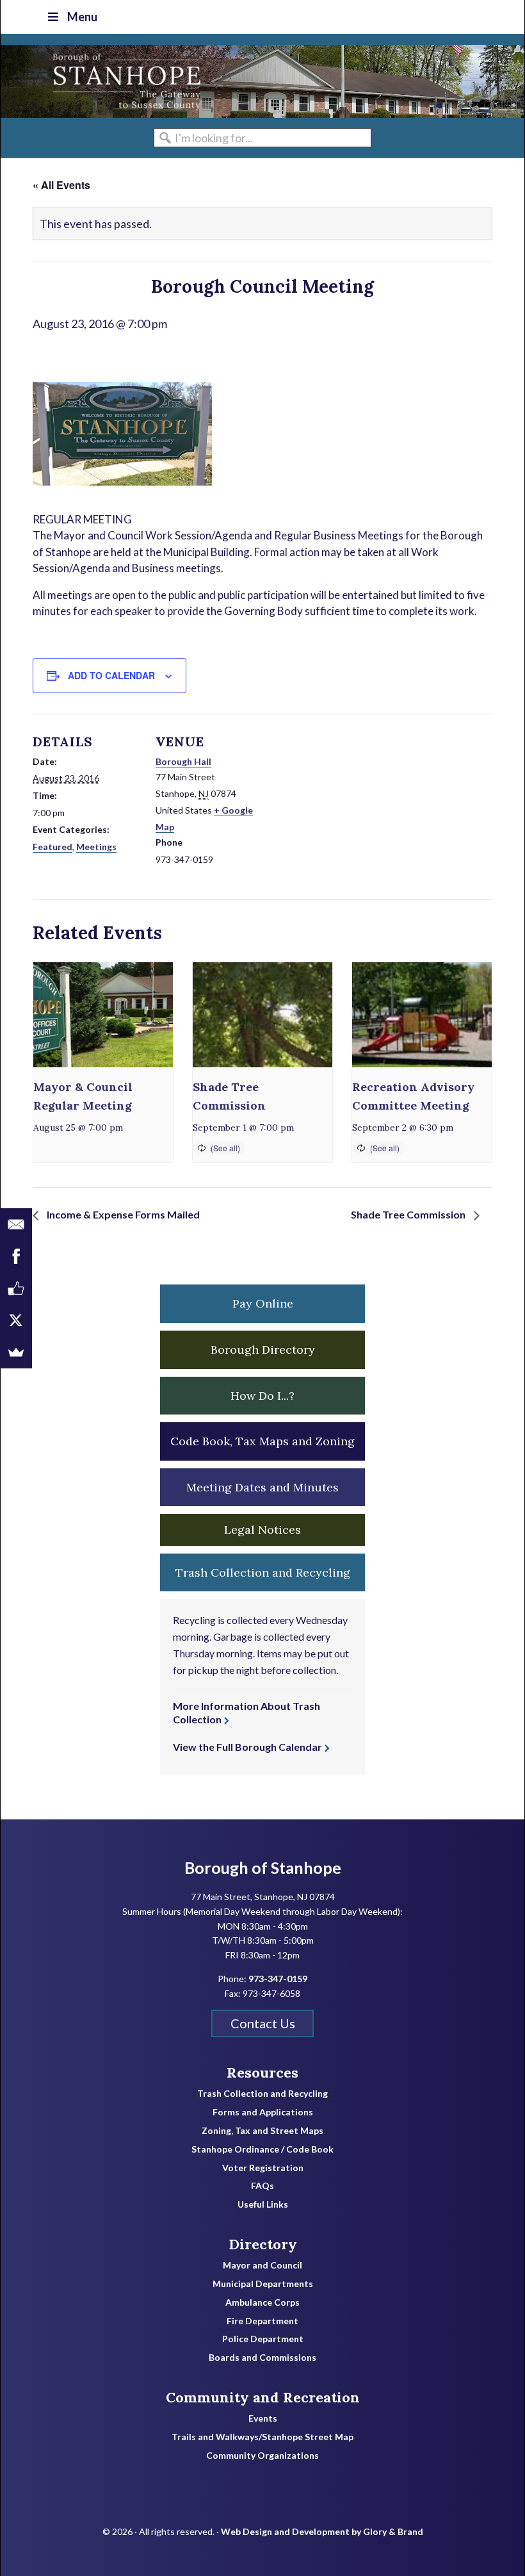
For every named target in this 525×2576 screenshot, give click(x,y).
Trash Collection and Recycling (262, 2094)
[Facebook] (16, 1256)
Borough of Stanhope (97, 81)
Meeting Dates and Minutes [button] (262, 1487)
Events (263, 2418)
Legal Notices (262, 1530)
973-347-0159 (278, 1979)
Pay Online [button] (263, 1303)
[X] (16, 1320)
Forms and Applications (263, 2112)
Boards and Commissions (262, 2358)
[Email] (16, 1224)
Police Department (263, 2339)
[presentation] (103, 1015)
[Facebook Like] (16, 1288)
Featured (52, 847)
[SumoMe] (16, 1352)
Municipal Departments (263, 2284)
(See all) (225, 1148)
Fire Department (262, 2321)
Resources (262, 2072)
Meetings (96, 847)
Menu (82, 17)
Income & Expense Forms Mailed (122, 1214)
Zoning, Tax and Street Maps (262, 2131)
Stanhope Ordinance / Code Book (262, 2149)
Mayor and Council (262, 2265)
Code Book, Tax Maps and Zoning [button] (262, 1441)
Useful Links (263, 2204)
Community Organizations (262, 2456)
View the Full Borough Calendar (247, 1747)
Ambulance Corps (262, 2302)
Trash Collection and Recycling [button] (263, 1572)
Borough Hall (183, 761)
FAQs (262, 2186)
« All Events (61, 185)
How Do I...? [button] (262, 1396)
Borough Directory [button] (263, 1350)
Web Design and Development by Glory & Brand (322, 2531)
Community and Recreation (263, 2397)
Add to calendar (111, 675)
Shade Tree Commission (409, 1214)
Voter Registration (263, 2168)
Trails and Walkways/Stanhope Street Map (262, 2437)
